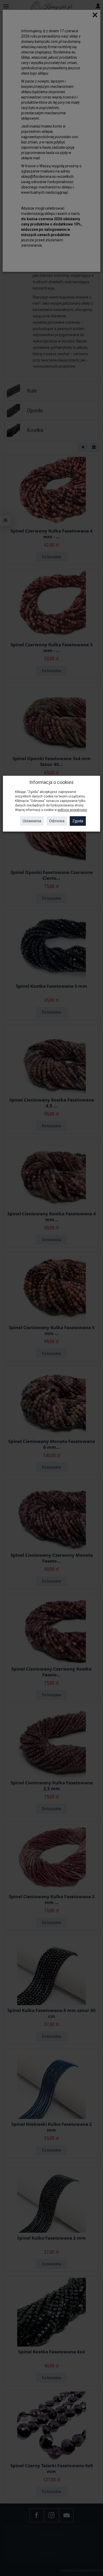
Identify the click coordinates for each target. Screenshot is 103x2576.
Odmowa (57, 821)
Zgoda (78, 821)
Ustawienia (32, 821)
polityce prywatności (72, 810)
